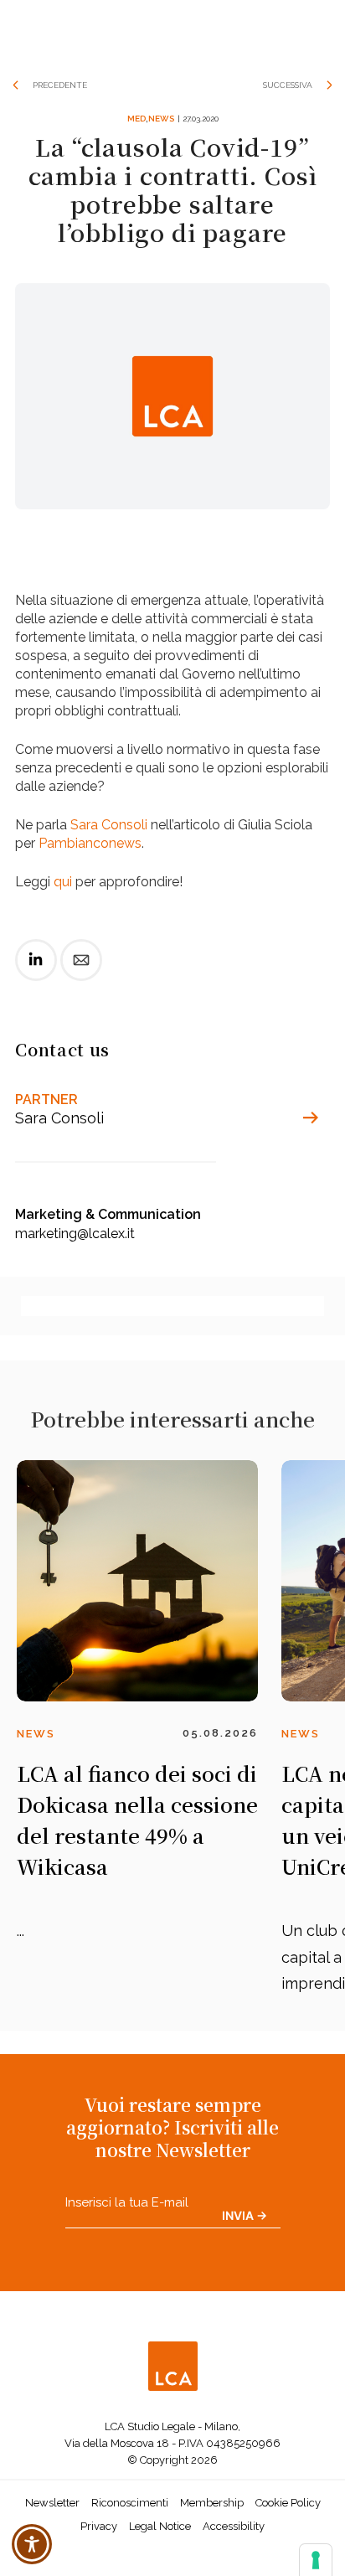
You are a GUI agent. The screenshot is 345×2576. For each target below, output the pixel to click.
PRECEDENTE (60, 85)
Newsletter (52, 2503)
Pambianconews (90, 843)
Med (136, 119)
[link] (36, 974)
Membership (212, 2503)
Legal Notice (160, 2526)
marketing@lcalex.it (75, 1234)
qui (63, 882)
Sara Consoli (109, 825)
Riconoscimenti (130, 2503)
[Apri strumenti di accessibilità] (32, 2544)
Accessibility (234, 2526)
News (161, 119)
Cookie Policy (288, 2503)
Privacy (99, 2526)
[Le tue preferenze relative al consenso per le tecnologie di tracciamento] (316, 2560)
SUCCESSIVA (288, 85)
